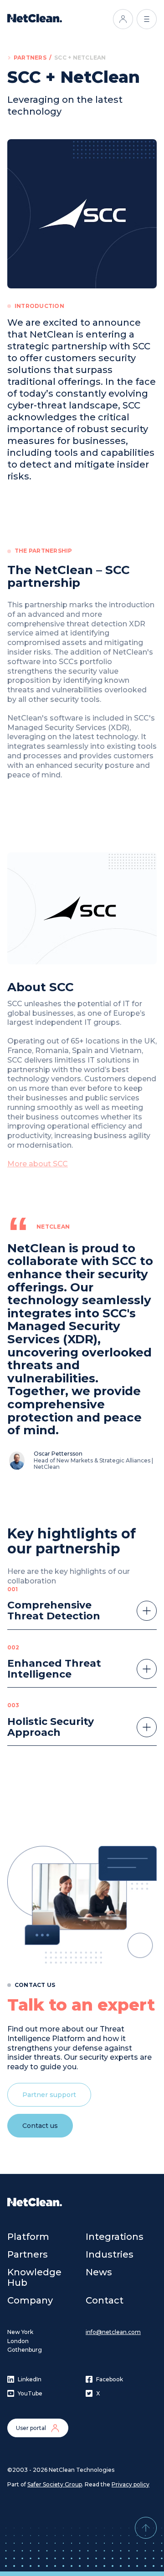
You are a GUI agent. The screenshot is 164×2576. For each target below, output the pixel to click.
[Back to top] (146, 2528)
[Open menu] (147, 19)
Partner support (49, 2095)
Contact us (40, 2126)
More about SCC (38, 1164)
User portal (31, 2428)
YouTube (30, 2393)
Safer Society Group (55, 2484)
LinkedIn (30, 2379)
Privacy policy (131, 2484)
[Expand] (147, 1611)
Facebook (110, 2379)
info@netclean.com (113, 2332)
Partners (30, 58)
